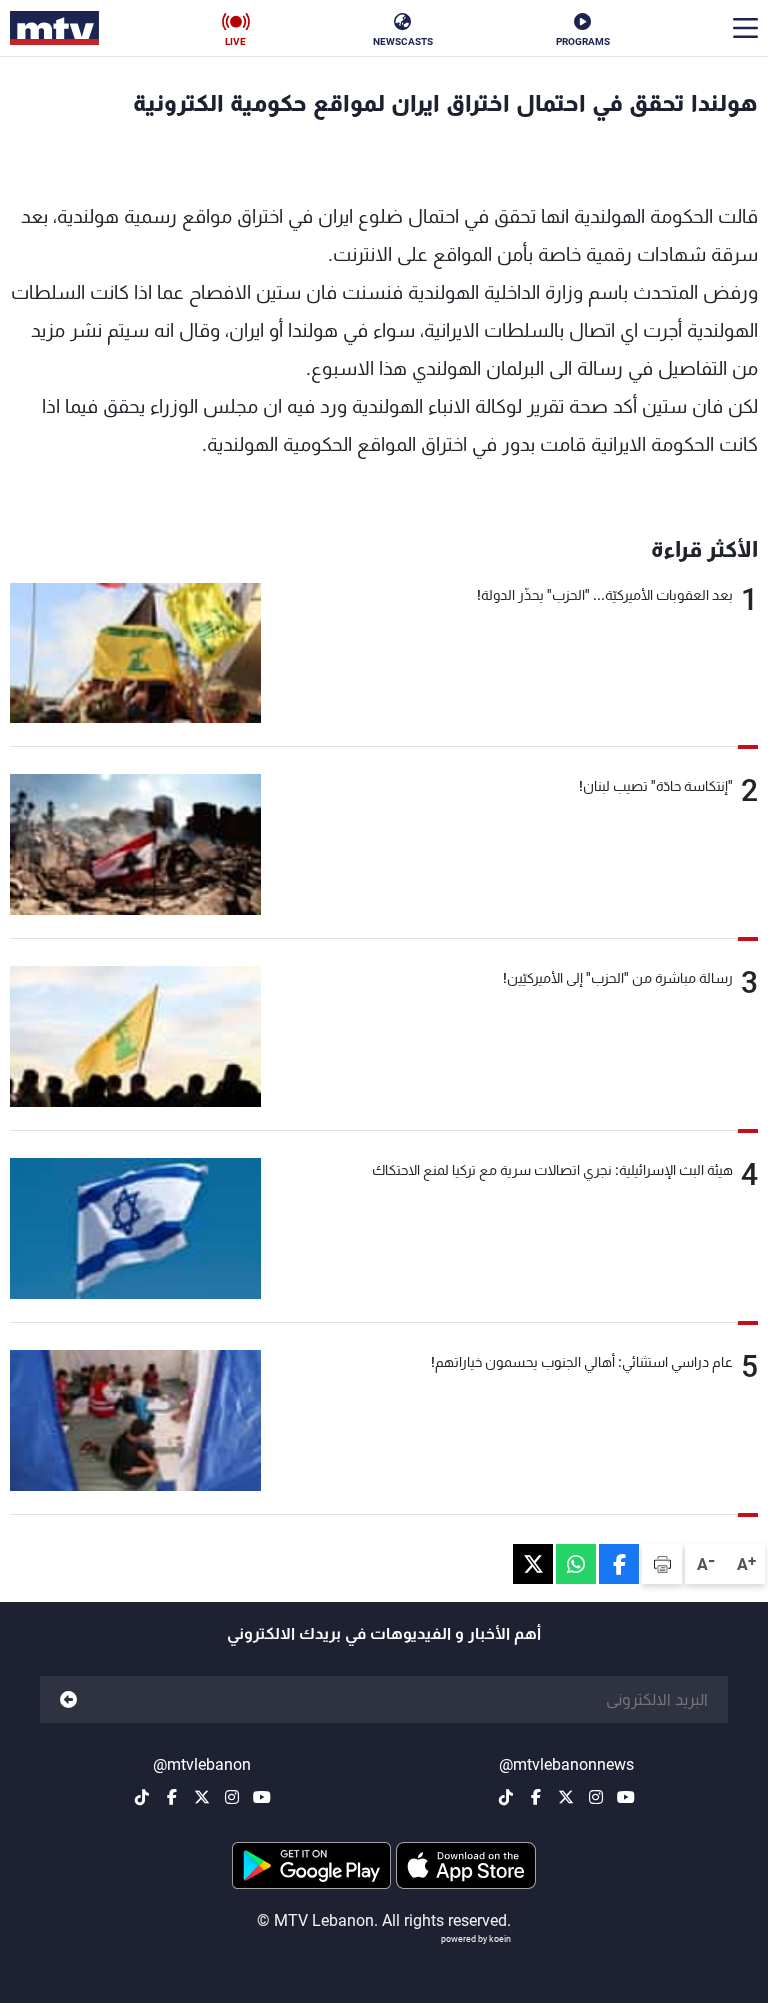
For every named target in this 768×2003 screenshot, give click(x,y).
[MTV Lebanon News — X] (566, 1797)
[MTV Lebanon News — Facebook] (536, 1797)
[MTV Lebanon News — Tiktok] (506, 1797)
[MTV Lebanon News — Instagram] (596, 1797)
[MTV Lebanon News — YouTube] (626, 1797)
